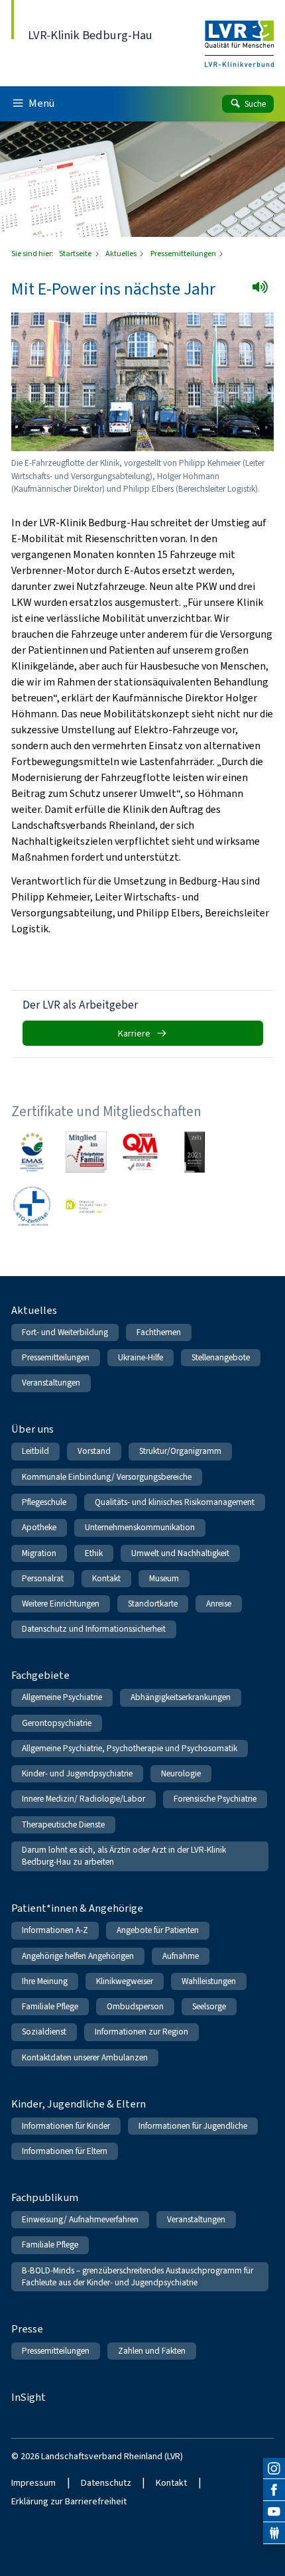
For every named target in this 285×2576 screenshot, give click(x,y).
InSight (28, 2397)
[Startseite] (239, 35)
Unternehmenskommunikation (140, 1527)
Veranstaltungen (51, 1383)
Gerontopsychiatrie (57, 1723)
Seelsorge (209, 2006)
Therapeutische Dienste (63, 1825)
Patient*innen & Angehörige (77, 1908)
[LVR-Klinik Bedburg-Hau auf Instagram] (274, 2469)
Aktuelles (122, 253)
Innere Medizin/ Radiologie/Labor (84, 1799)
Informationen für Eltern (65, 2151)
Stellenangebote (221, 1357)
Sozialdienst (44, 2032)
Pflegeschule (44, 1502)
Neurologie (181, 1773)
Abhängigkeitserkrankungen (181, 1697)
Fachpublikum (45, 2197)
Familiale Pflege (50, 2006)
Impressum (33, 2483)
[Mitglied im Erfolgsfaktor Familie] (86, 1152)
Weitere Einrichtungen (61, 1604)
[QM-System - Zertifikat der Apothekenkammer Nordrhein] (141, 1152)
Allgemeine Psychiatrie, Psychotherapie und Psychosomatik (130, 1748)
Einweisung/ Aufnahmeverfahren (80, 2219)
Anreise (219, 1604)
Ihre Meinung (45, 1981)
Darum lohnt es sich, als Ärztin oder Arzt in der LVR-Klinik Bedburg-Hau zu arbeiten (124, 1856)
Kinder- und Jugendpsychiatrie (77, 1773)
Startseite (76, 253)
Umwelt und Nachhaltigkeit (180, 1553)
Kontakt (106, 1578)
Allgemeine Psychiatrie (62, 1697)
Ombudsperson (135, 2006)
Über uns (32, 1429)
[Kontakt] (274, 2533)
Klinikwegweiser (125, 1981)
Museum (164, 1578)
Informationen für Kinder (66, 2126)
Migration (39, 1553)
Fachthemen (159, 1332)
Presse (27, 2329)
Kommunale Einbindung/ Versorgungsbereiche (107, 1477)
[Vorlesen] (264, 291)
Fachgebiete (40, 1675)
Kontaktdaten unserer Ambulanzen (85, 2057)
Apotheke (39, 1527)
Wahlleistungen (209, 1981)
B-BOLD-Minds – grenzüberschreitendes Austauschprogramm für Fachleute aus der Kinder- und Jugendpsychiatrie (138, 2276)
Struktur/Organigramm (180, 1451)
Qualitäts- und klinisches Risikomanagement (175, 1502)
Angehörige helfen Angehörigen (78, 1956)
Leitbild (35, 1451)
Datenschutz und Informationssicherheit (94, 1629)
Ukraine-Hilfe (141, 1357)
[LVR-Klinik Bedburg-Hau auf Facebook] (274, 2490)
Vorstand (94, 1451)
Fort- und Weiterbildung (65, 1332)
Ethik (94, 1553)
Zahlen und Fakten (152, 2351)
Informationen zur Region (142, 2032)
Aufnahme (181, 1956)
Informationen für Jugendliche (193, 2126)
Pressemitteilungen (184, 253)
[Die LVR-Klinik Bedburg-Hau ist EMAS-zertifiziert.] (32, 1152)
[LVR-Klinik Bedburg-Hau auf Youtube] (274, 2512)
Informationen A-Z (55, 1930)
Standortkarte (153, 1604)
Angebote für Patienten (158, 1930)
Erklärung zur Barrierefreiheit (69, 2501)
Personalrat (43, 1578)
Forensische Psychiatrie (215, 1799)
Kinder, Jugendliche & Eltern (79, 2104)
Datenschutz (106, 2483)
